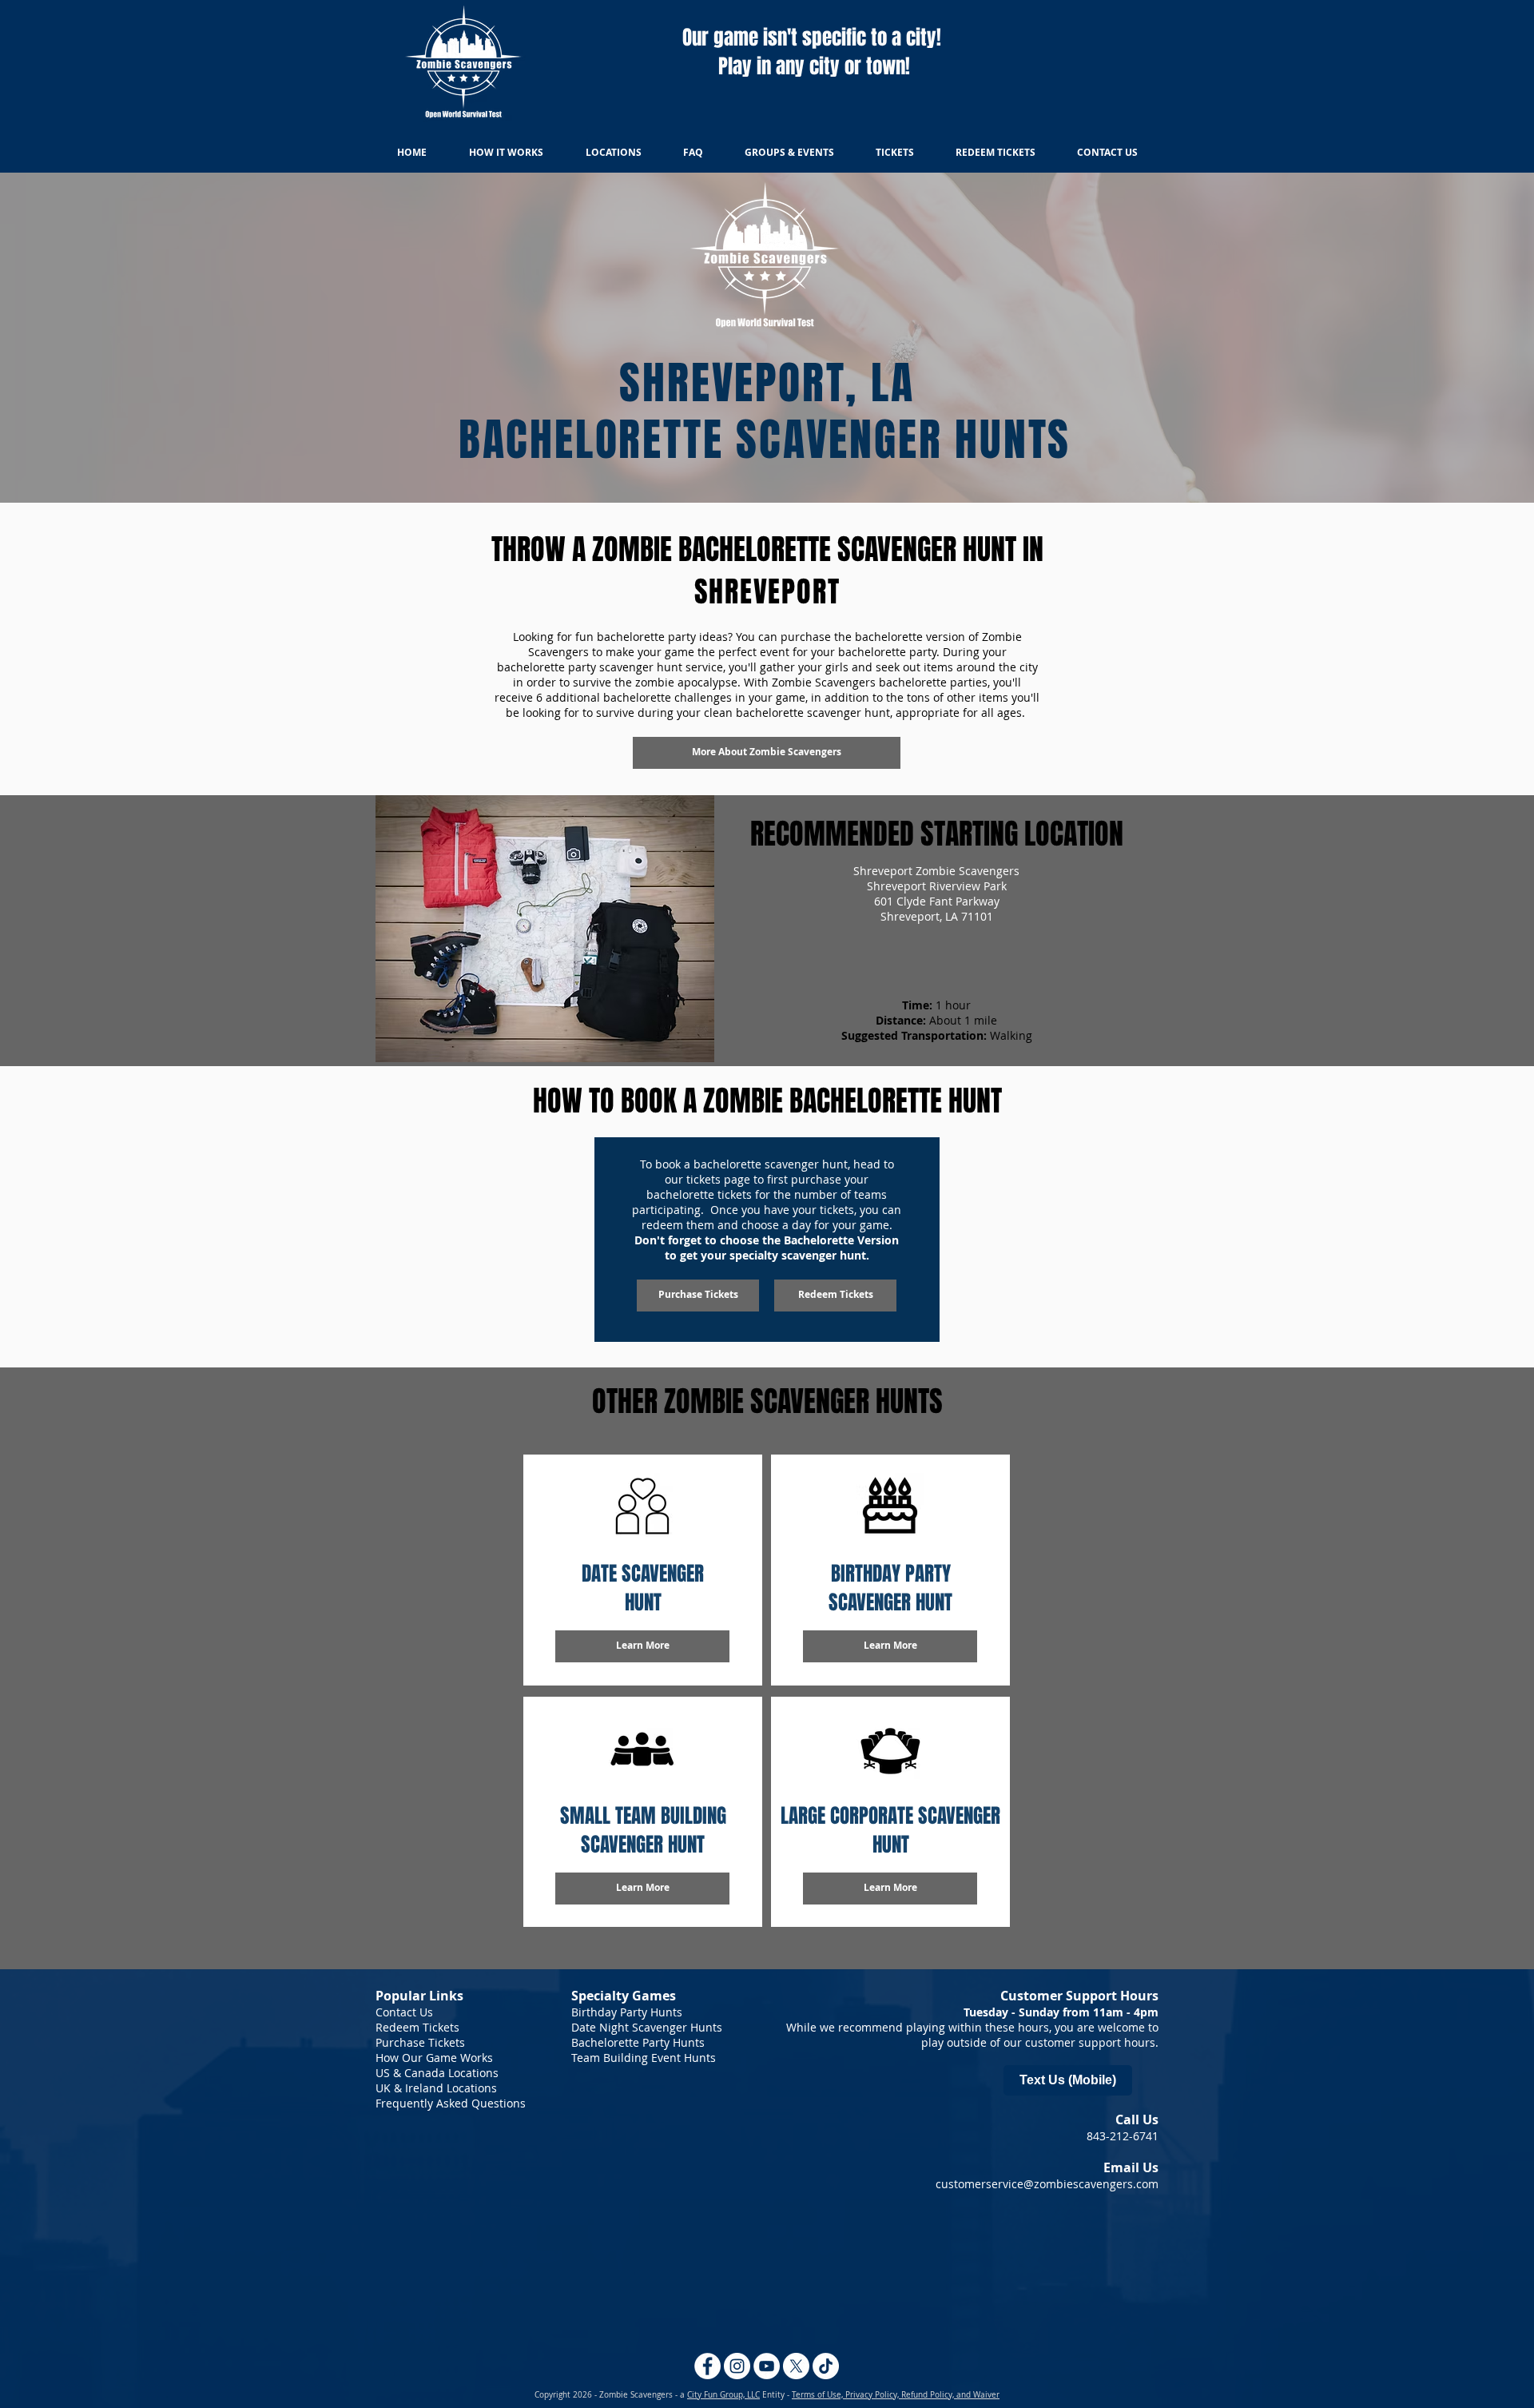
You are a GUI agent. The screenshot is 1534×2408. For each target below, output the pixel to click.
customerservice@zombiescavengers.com (1047, 2184)
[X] (796, 2366)
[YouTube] (767, 2366)
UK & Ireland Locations (436, 2088)
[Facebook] (707, 2366)
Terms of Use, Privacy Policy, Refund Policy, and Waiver (896, 2395)
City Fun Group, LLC (723, 2395)
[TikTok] (826, 2366)
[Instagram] (737, 2366)
